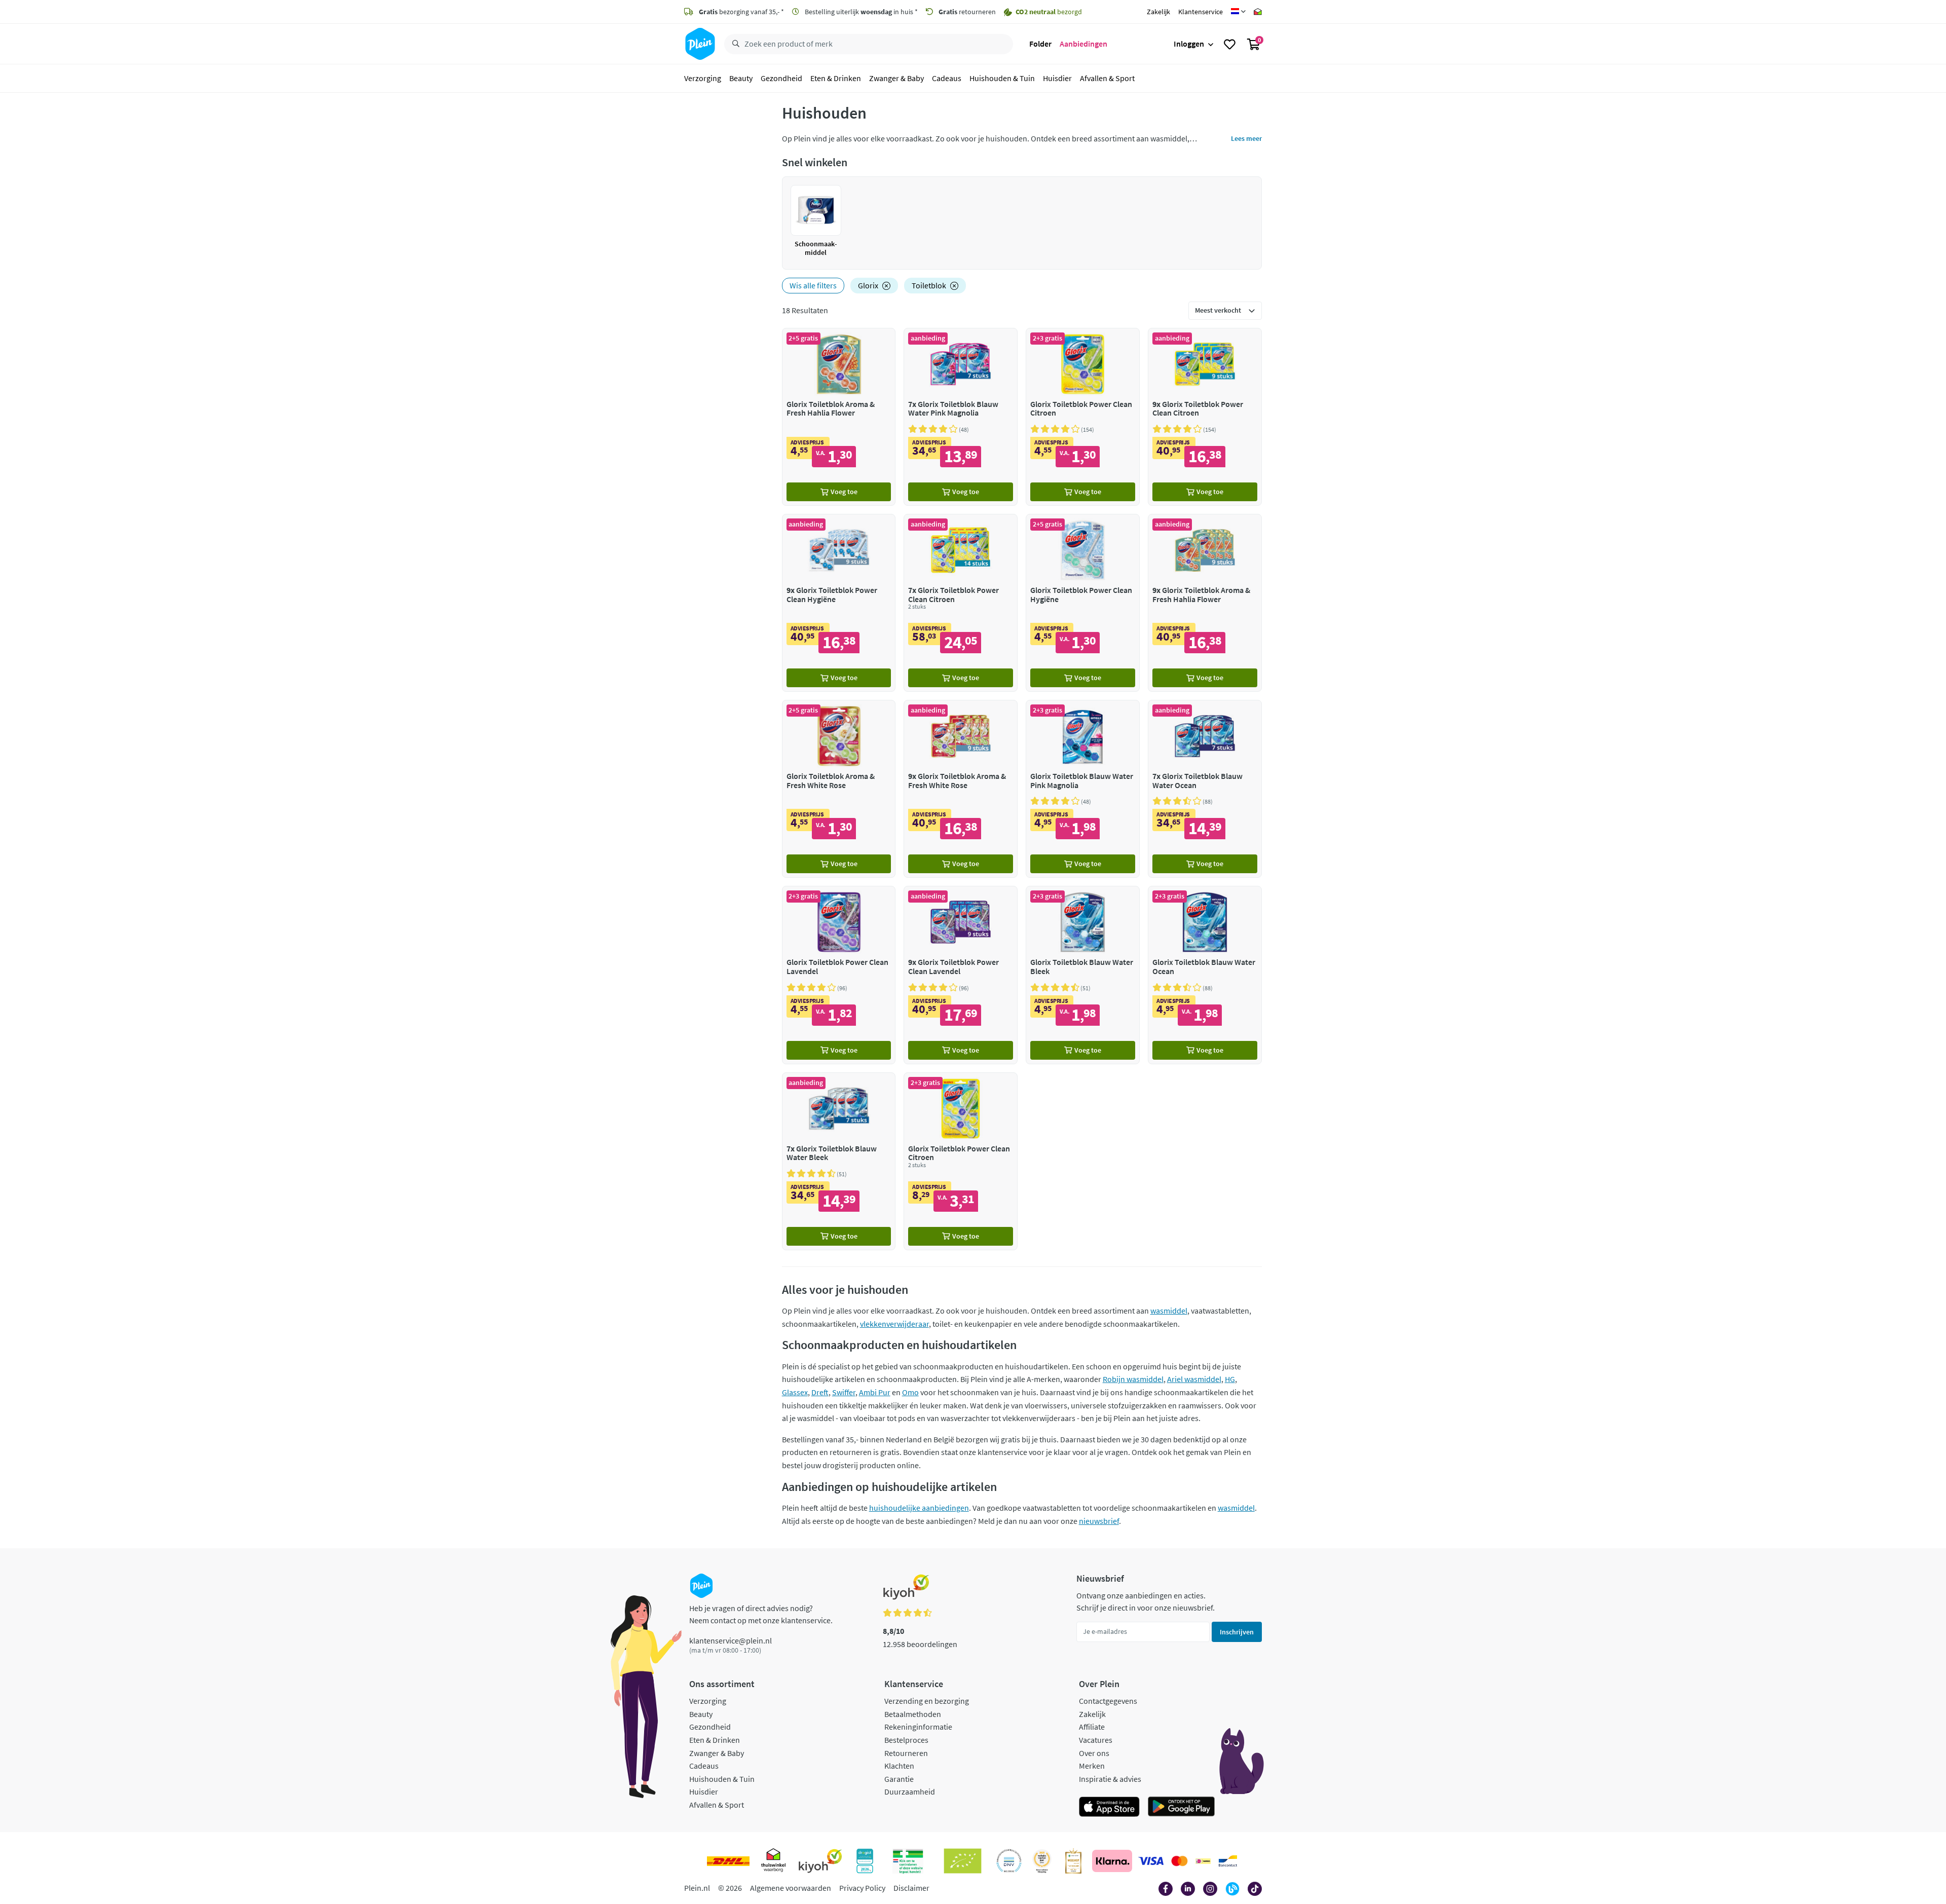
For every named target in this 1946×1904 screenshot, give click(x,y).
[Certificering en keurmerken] (963, 1861)
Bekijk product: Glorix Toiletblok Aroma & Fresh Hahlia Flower (839, 417)
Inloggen (1189, 44)
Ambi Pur (875, 1392)
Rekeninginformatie (918, 1727)
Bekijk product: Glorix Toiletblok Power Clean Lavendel (839, 975)
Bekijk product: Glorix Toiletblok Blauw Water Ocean (1205, 975)
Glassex (795, 1392)
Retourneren (906, 1753)
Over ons (1094, 1753)
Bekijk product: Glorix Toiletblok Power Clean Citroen (1083, 417)
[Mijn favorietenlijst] (1230, 44)
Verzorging (703, 78)
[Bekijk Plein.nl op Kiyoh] (820, 1861)
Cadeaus (947, 78)
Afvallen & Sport (1107, 78)
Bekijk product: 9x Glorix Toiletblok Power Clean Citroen (1205, 417)
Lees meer (1246, 138)
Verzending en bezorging (927, 1701)
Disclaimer (911, 1888)
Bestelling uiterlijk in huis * (860, 12)
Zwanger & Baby (896, 78)
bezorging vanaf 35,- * (741, 12)
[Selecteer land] (1238, 12)
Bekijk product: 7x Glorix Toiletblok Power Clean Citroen (961, 603)
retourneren (967, 12)
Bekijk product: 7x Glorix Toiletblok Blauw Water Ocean (1205, 789)
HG (1230, 1379)
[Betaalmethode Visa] (1151, 1861)
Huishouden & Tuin (1002, 78)
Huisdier (1057, 78)
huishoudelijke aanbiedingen (919, 1508)
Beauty (741, 78)
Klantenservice (1201, 12)
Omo (910, 1392)
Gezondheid (781, 78)
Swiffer (844, 1392)
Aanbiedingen (1083, 44)
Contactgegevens (1108, 1701)
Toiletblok (929, 285)
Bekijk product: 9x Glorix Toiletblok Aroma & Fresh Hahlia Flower (1205, 603)
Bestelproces (906, 1740)
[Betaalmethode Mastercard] (1180, 1861)
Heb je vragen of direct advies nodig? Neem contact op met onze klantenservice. (761, 1614)
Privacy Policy (862, 1888)
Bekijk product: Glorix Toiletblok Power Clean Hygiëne (1083, 603)
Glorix (868, 285)
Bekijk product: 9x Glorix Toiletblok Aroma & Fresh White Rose (961, 789)
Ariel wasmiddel (1194, 1379)
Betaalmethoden (913, 1714)
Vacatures (1096, 1740)
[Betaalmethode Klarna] (1112, 1861)
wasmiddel (1169, 1311)
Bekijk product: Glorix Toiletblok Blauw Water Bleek (1083, 975)
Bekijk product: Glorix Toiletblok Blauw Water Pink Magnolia (1083, 789)
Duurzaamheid (910, 1791)
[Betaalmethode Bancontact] (1228, 1861)
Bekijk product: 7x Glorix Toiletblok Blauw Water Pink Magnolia (961, 417)
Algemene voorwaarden (791, 1888)
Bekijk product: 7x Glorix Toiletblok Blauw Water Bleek (839, 1161)
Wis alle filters (813, 285)
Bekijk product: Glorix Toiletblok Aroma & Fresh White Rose (839, 789)
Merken (1092, 1766)
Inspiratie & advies (1110, 1779)
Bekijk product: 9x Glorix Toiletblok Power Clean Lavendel (961, 975)
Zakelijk (1158, 12)
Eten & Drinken (836, 78)
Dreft (820, 1392)
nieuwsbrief (1099, 1521)
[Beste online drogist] (1042, 1861)
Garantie (899, 1779)
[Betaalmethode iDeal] (1203, 1861)
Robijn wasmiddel (1133, 1379)
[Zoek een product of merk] (734, 44)
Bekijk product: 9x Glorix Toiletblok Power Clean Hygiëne (839, 603)
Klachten (899, 1766)
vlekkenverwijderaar (894, 1324)
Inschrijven (1237, 1632)
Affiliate (1092, 1727)
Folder (1040, 44)
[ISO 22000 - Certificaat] (1009, 1861)
